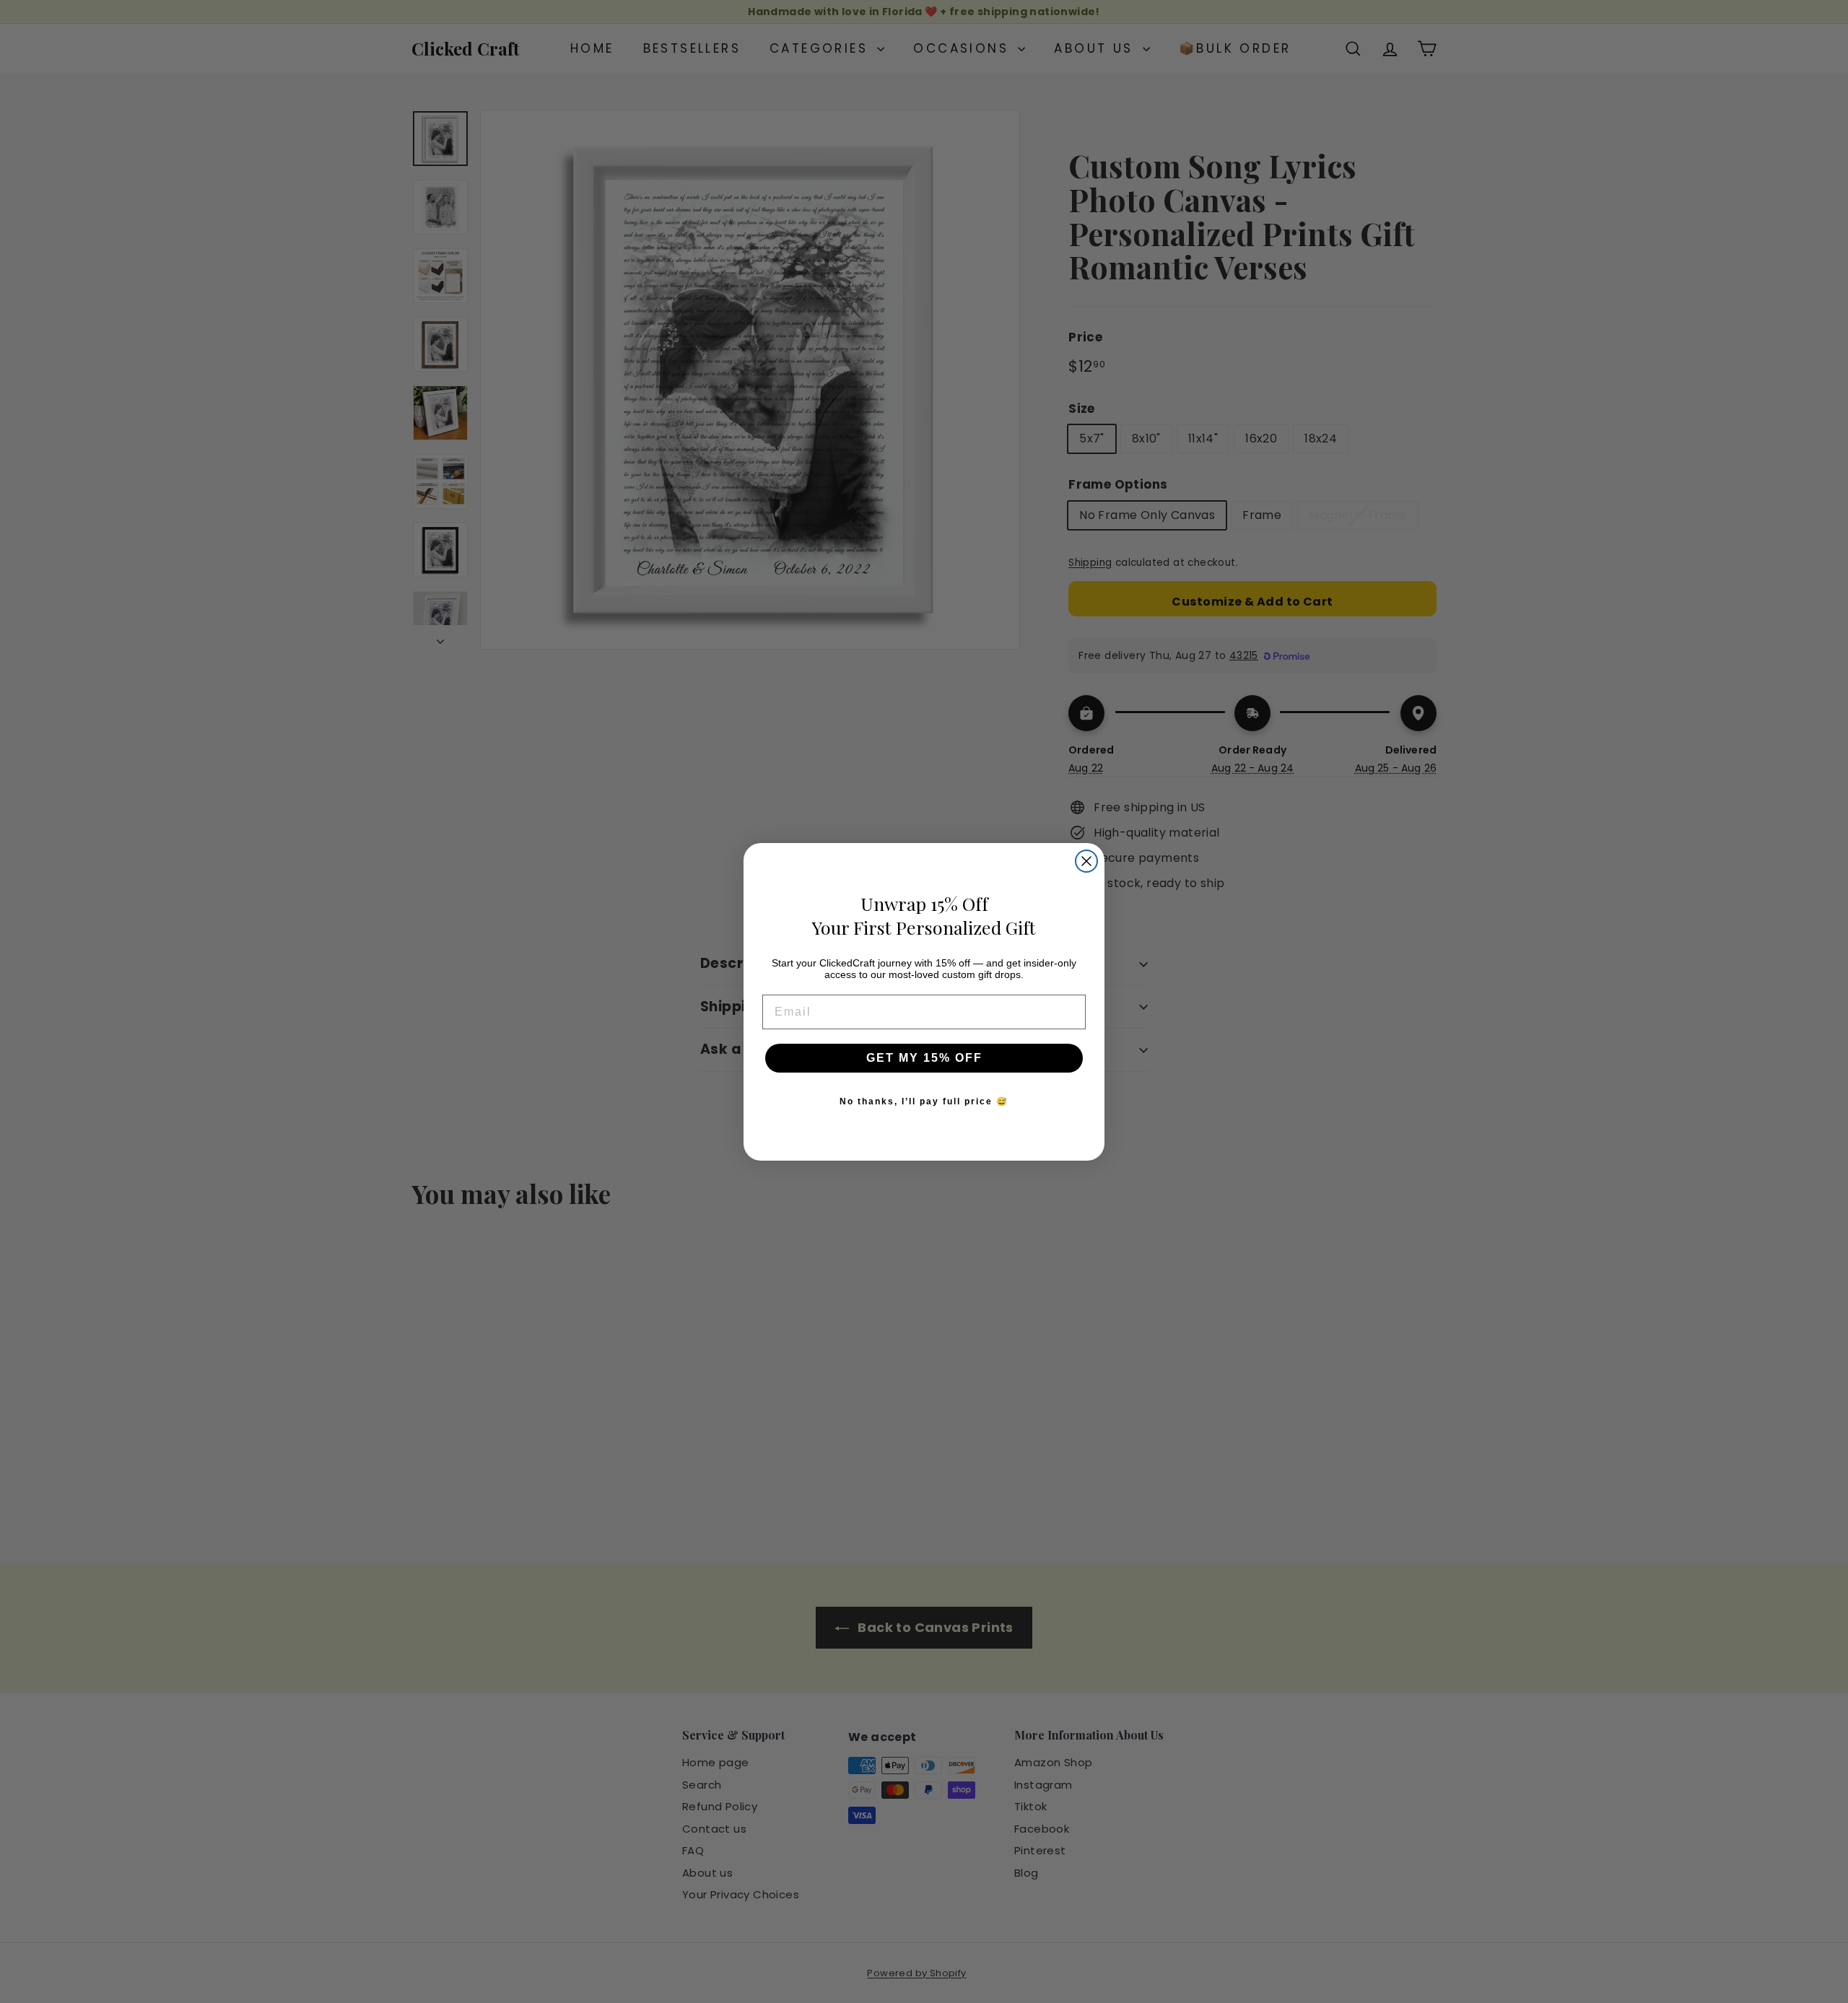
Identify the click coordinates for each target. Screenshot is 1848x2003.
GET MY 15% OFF (924, 1058)
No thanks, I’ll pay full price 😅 (924, 1101)
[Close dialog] (1086, 861)
